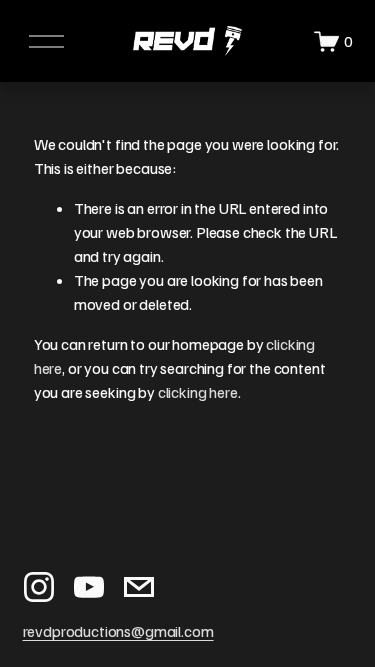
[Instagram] (39, 587)
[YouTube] (89, 587)
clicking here (198, 392)
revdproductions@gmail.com (118, 631)
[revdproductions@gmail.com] (139, 587)
